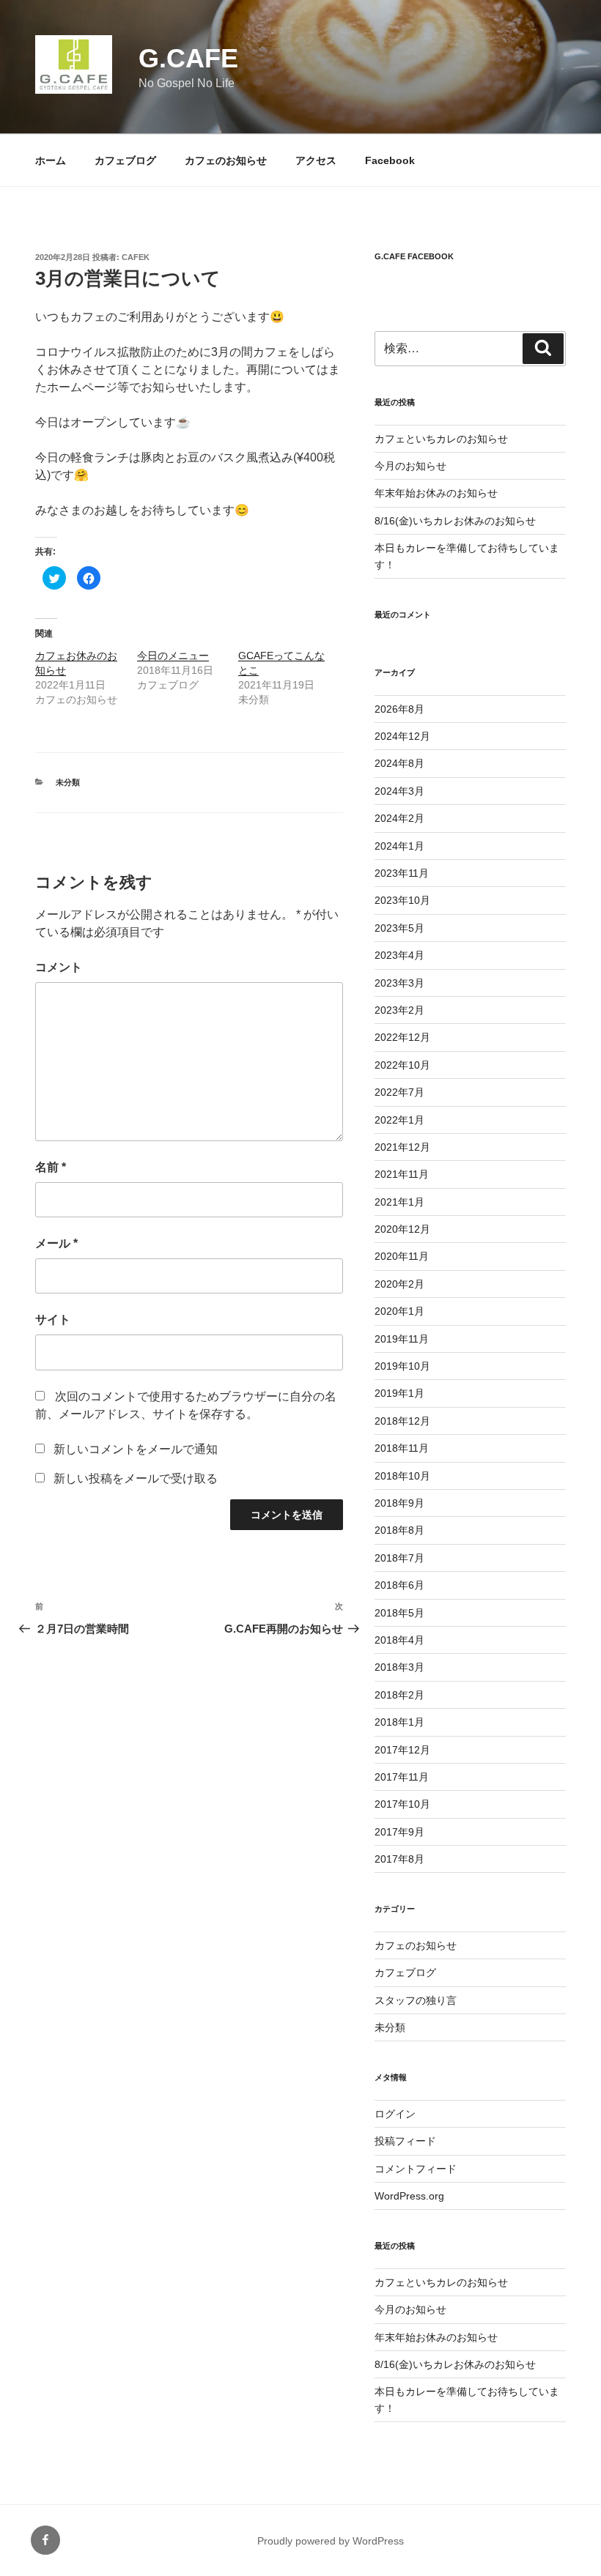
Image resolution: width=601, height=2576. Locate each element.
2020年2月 (399, 1284)
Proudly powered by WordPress (331, 2541)
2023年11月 (402, 873)
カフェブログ (125, 160)
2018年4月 (399, 1640)
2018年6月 (399, 1585)
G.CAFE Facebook (414, 256)
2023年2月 (399, 1010)
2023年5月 (399, 928)
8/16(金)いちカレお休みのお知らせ (455, 521)
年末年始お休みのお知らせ (436, 493)
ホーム (51, 160)
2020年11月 (402, 1256)
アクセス (316, 160)
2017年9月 (399, 1832)
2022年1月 (399, 1120)
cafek (136, 257)
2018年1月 (399, 1722)
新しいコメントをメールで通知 (136, 1449)
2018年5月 (399, 1613)
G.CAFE (188, 58)
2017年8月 (399, 1859)
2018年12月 (402, 1421)
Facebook (390, 160)
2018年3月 (399, 1667)
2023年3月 (399, 983)
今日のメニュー (173, 656)
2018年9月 (399, 1503)
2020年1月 (399, 1311)
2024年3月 (399, 791)
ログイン (395, 2114)
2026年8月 (399, 709)
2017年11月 (402, 1777)
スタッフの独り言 (416, 2000)
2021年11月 (402, 1174)
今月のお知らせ (410, 466)
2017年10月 (402, 1804)
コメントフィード (416, 2169)
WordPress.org (409, 2196)
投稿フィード (405, 2141)
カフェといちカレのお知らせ (441, 439)
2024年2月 (399, 818)
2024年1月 (399, 846)
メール (56, 1243)
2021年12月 (402, 1147)
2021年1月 (399, 1202)
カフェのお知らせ (226, 160)
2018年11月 (402, 1448)
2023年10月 (402, 900)
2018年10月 (402, 1476)
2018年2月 (399, 1695)
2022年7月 (399, 1092)
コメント (59, 967)
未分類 (68, 782)
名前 (51, 1167)
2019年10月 (402, 1366)
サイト (53, 1319)
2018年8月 (399, 1530)
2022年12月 (402, 1037)
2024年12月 (402, 736)
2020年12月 (402, 1229)
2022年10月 (402, 1065)
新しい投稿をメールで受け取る (136, 1478)
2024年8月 (399, 763)
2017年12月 (402, 1750)
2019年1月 (399, 1393)
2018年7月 (399, 1558)
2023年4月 (399, 955)
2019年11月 (402, 1339)
